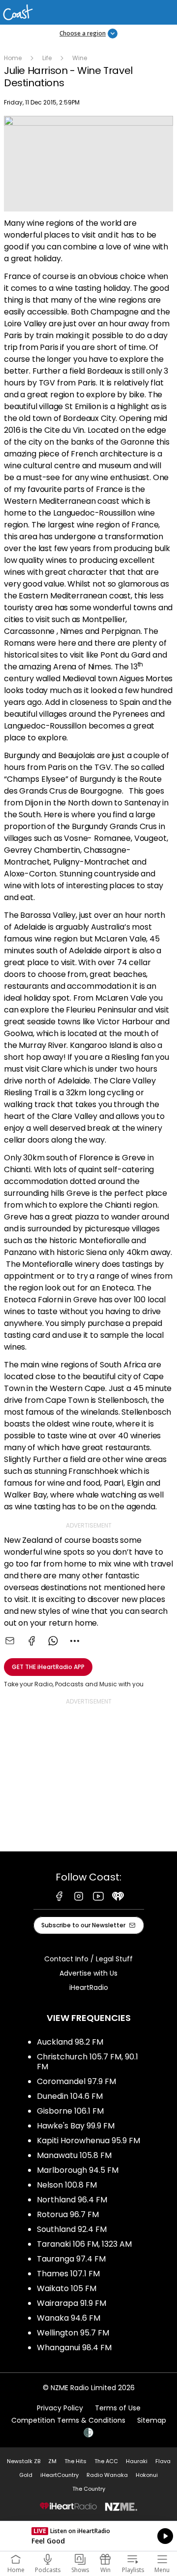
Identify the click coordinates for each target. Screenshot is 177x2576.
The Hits (75, 2461)
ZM (52, 2461)
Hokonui (147, 2475)
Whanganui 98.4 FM (74, 2348)
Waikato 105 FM (67, 2288)
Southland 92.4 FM (72, 2229)
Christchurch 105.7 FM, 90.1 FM (88, 2062)
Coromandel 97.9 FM (76, 2081)
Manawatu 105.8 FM (74, 2155)
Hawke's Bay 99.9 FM (76, 2126)
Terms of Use (118, 2408)
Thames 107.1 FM (68, 2274)
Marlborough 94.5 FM (78, 2170)
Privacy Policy (60, 2408)
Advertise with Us (88, 1973)
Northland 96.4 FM (72, 2200)
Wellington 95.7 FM (73, 2333)
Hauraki (137, 2461)
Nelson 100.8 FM (67, 2185)
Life (47, 58)
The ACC (106, 2461)
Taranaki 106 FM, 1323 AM (84, 2244)
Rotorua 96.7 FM (68, 2214)
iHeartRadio (89, 1987)
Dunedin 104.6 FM (70, 2096)
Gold (26, 2475)
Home (13, 58)
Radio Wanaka (107, 2475)
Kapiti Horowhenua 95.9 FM (88, 2141)
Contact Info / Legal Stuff (88, 1959)
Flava (163, 2461)
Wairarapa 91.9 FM (72, 2303)
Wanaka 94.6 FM (69, 2318)
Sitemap (152, 2420)
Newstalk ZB (24, 2461)
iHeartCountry (59, 2475)
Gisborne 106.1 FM (70, 2111)
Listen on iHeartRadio (88, 2536)
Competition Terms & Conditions (68, 2420)
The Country (89, 2489)
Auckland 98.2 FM (70, 2042)
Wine (80, 58)
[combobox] (75, 1641)
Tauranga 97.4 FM (71, 2259)
